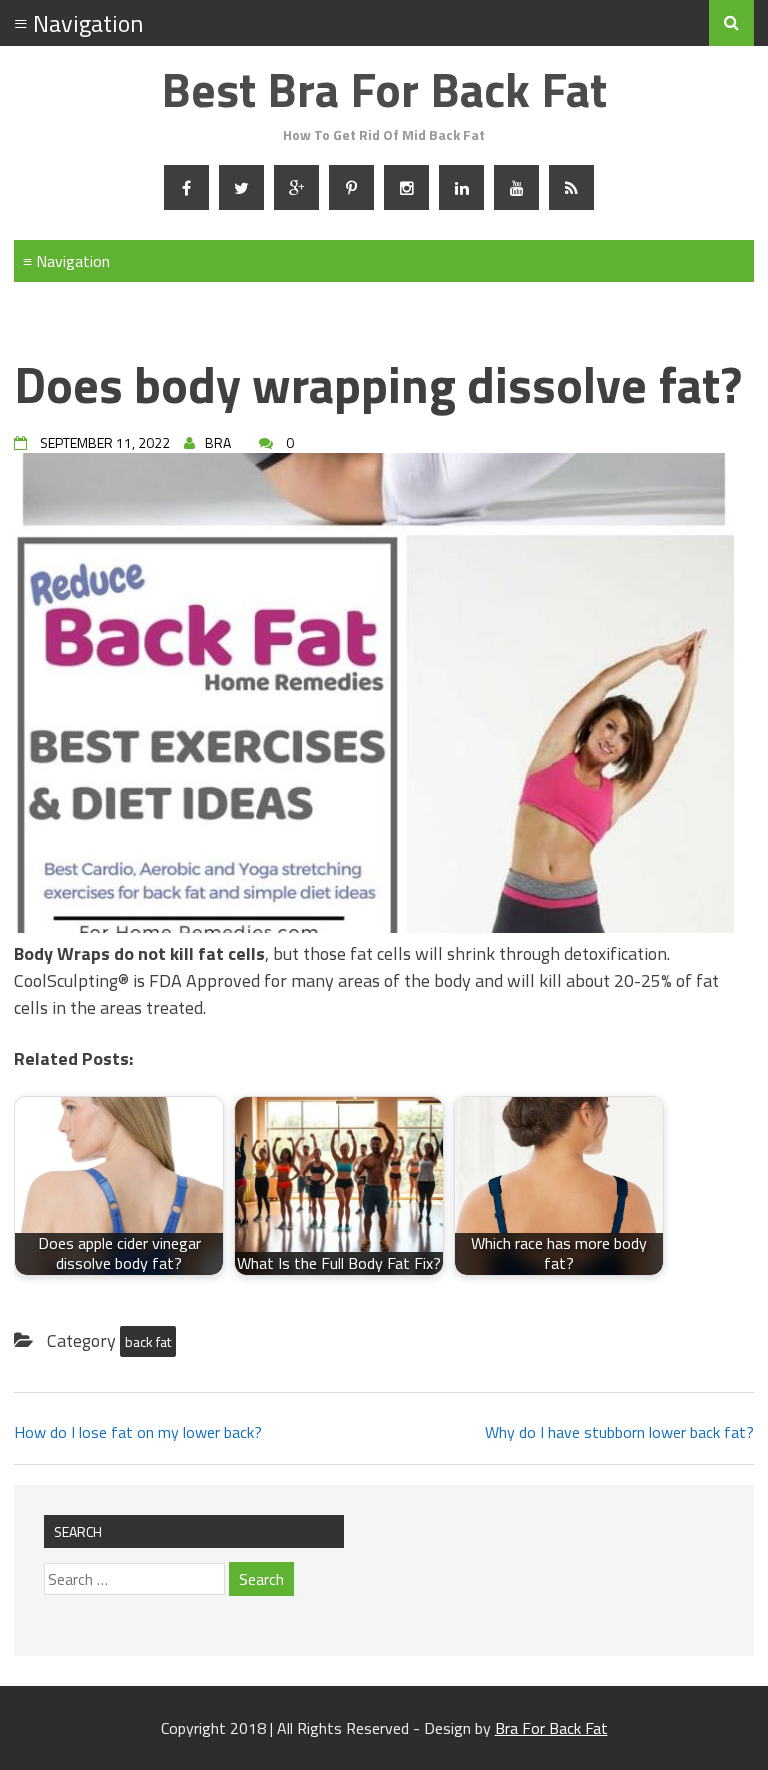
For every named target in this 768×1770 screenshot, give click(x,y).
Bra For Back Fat (551, 1728)
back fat (148, 1341)
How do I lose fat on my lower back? (138, 1432)
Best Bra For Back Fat (384, 89)
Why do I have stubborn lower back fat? (619, 1432)
